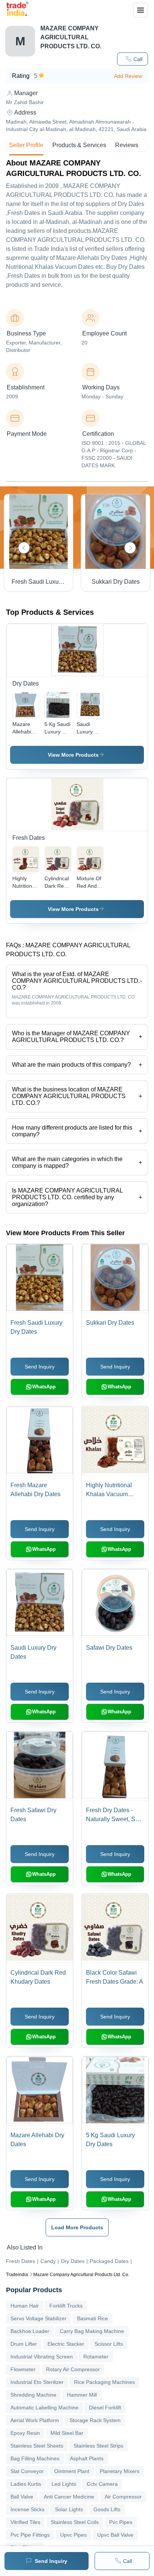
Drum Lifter (24, 2344)
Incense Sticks (27, 2509)
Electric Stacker (66, 2344)
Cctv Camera (102, 2484)
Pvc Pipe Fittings (30, 2535)
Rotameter (96, 2357)
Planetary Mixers (120, 2471)
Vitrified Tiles (25, 2522)
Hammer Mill (82, 2395)
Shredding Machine (33, 2395)
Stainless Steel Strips (98, 2446)
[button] (133, 59)
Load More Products (77, 2227)
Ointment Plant (72, 2471)
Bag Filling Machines (35, 2458)
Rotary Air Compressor (73, 2369)
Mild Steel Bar (67, 2433)
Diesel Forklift (105, 2408)
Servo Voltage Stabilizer (38, 2318)
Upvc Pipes (73, 2535)
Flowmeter (23, 2369)
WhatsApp (44, 1387)
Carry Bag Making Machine (92, 2331)
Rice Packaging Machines (104, 2382)
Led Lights (64, 2484)
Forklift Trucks (66, 2306)
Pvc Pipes (121, 2522)
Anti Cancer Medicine (69, 2497)
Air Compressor (123, 2497)
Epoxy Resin (25, 2433)
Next (130, 548)
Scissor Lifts (109, 2344)
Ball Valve (22, 2497)
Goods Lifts (107, 2509)
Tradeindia (17, 2275)
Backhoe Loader (30, 2331)
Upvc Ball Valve (115, 2535)
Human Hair (25, 2306)
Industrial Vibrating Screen (42, 2357)
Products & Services (79, 145)
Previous (24, 548)
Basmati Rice (93, 2318)
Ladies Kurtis (26, 2484)
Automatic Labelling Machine (44, 2408)
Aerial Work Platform (35, 2420)
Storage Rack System (95, 2420)
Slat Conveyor (27, 2471)
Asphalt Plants (87, 2458)
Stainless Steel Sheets (37, 2446)
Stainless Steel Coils (75, 2522)
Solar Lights (69, 2509)
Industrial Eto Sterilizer (37, 2382)
